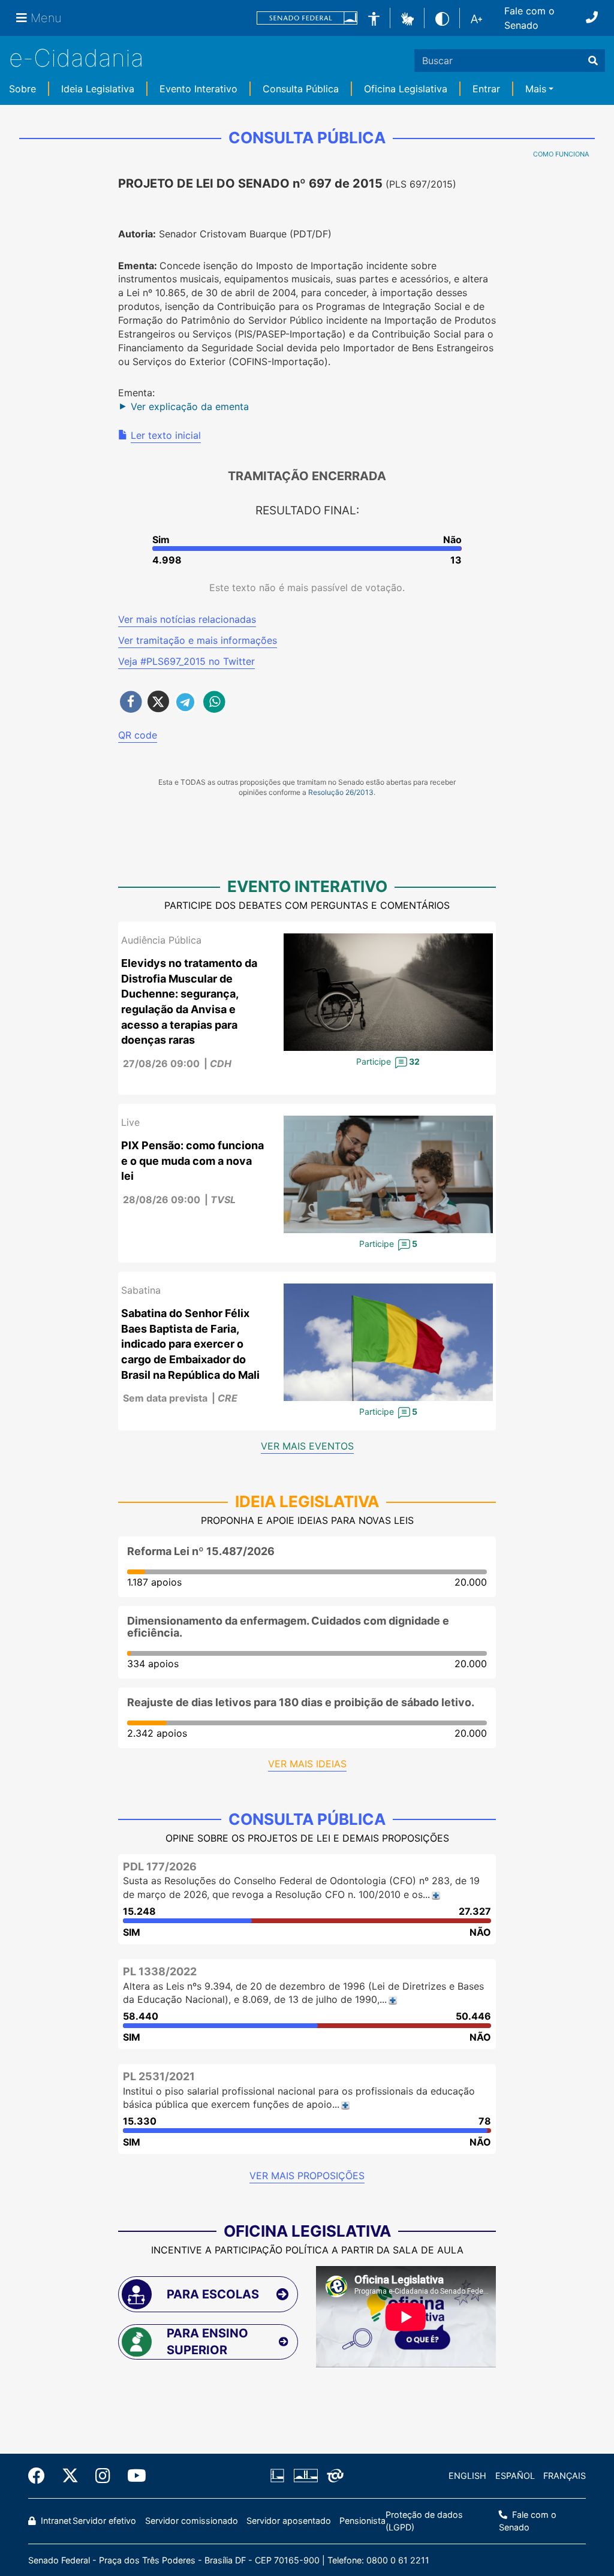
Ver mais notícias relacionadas (187, 619)
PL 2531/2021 (159, 2076)
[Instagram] (103, 2476)
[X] (70, 2476)
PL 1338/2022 (160, 1971)
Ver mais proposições (307, 2176)
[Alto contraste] (442, 18)
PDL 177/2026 (160, 1867)
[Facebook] (41, 2476)
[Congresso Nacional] (305, 2476)
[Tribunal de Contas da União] (333, 2476)
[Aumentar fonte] (476, 18)
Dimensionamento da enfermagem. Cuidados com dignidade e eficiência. (288, 1627)
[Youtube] (133, 2476)
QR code (138, 735)
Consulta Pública (301, 89)
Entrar (486, 89)
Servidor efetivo (104, 2521)
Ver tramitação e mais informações (198, 640)
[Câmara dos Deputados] (279, 2476)
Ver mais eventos (307, 1446)
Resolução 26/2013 (341, 792)
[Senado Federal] (307, 18)
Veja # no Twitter (186, 661)
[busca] (593, 61)
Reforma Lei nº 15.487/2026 (201, 1551)
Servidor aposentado (289, 2521)
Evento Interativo (198, 89)
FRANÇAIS (565, 2476)
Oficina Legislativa (406, 89)
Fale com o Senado (529, 18)
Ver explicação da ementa (190, 406)
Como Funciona (561, 154)
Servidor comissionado (192, 2521)
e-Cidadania (76, 58)
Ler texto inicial (166, 435)
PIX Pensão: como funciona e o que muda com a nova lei (192, 1161)
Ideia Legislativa (98, 89)
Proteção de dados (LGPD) (424, 2521)
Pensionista (362, 2521)
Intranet (55, 2521)
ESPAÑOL (515, 2476)
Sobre (22, 89)
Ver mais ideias (307, 1764)
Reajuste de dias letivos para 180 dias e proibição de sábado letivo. (301, 1702)
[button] (407, 17)
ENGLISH (467, 2476)
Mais (536, 89)
